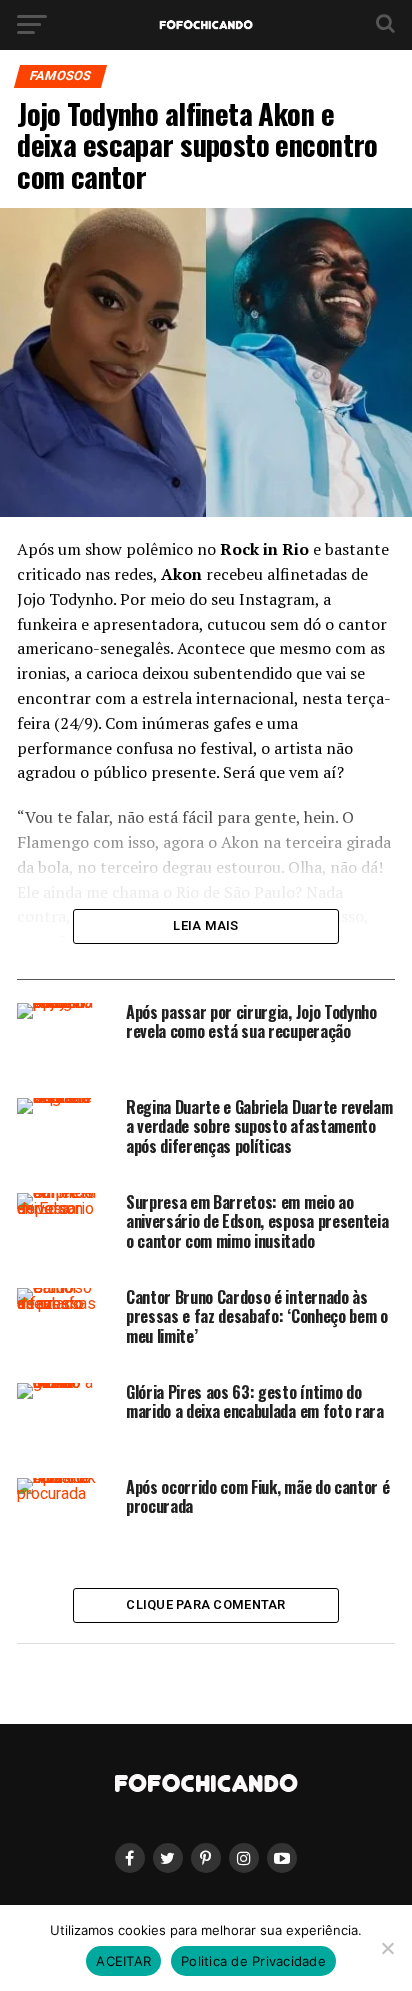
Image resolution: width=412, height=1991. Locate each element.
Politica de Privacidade (253, 1961)
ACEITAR (123, 1961)
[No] (387, 1948)
